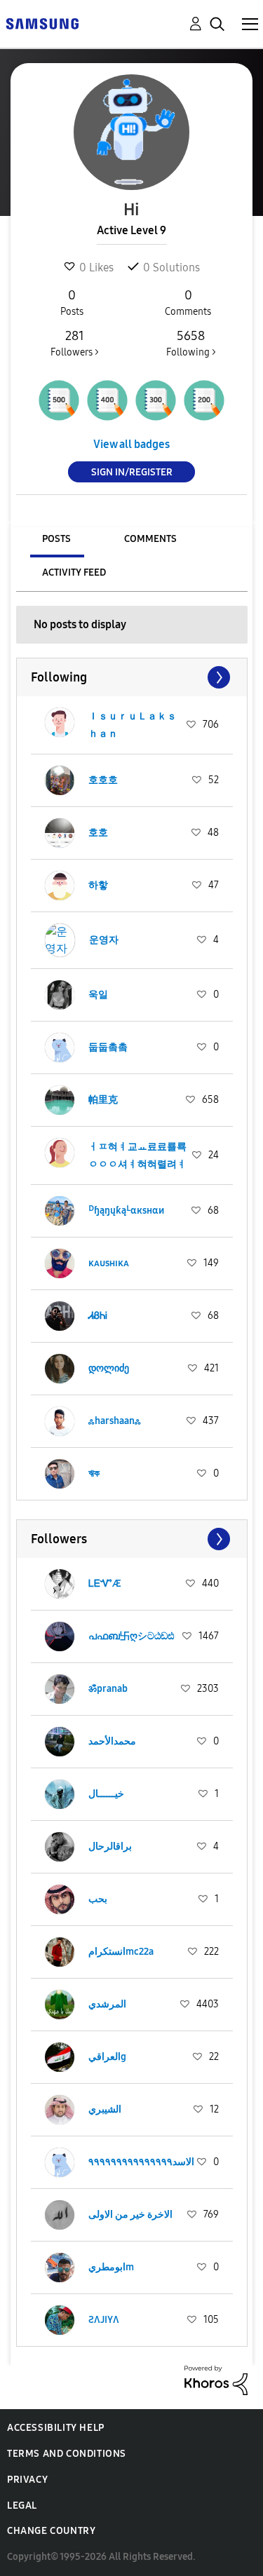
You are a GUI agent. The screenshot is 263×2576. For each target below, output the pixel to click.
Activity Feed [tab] (74, 572)
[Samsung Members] (42, 23)
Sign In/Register (132, 472)
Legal (22, 2506)
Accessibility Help (56, 2428)
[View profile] (60, 725)
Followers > (75, 343)
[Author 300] (156, 400)
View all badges (131, 444)
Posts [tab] (56, 539)
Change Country (51, 2531)
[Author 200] (204, 400)
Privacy (27, 2480)
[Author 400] (107, 400)
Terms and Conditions (67, 2454)
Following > (191, 343)
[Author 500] (59, 400)
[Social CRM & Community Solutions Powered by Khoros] (216, 2379)
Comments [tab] (150, 539)
